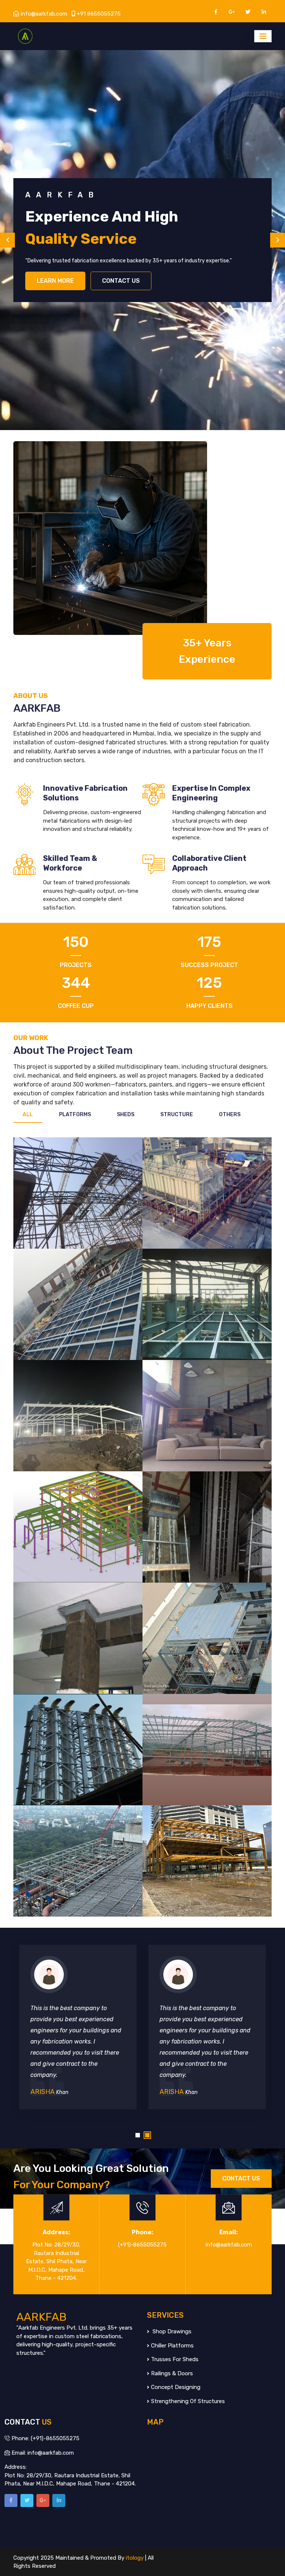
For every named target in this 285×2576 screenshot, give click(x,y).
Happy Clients (209, 1006)
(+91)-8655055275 (142, 2245)
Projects (76, 965)
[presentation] (7, 240)
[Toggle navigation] (263, 36)
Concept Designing (176, 2387)
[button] (138, 2135)
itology (135, 2558)
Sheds (126, 1115)
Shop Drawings (171, 2331)
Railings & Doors (172, 2373)
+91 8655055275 (99, 14)
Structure (177, 1115)
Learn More (55, 270)
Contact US (121, 270)
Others (230, 1115)
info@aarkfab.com (44, 14)
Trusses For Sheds (175, 2359)
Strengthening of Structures (188, 2401)
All (28, 1115)
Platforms (75, 1115)
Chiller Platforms (172, 2346)
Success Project (209, 965)
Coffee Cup (76, 1006)
